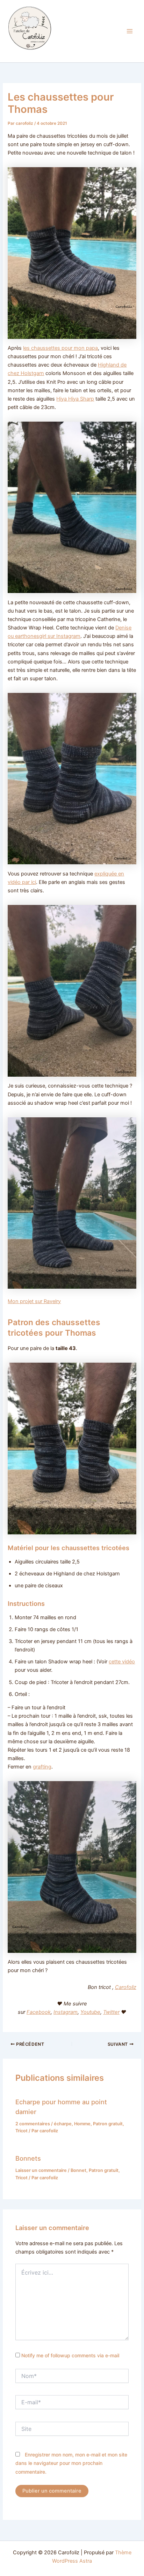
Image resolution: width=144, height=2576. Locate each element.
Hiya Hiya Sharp (75, 399)
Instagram (66, 2012)
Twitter (111, 2012)
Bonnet (78, 2170)
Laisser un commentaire (41, 2170)
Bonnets (28, 2158)
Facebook (39, 2012)
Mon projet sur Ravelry (34, 1301)
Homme (82, 2124)
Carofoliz (19, 54)
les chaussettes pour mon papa (60, 348)
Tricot (21, 2131)
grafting (42, 1767)
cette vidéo (122, 1662)
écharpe (63, 2124)
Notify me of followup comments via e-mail (70, 2355)
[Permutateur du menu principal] (130, 31)
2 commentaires (33, 2124)
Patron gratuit (108, 2124)
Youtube (90, 2012)
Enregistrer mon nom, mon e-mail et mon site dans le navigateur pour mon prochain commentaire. (71, 2463)
